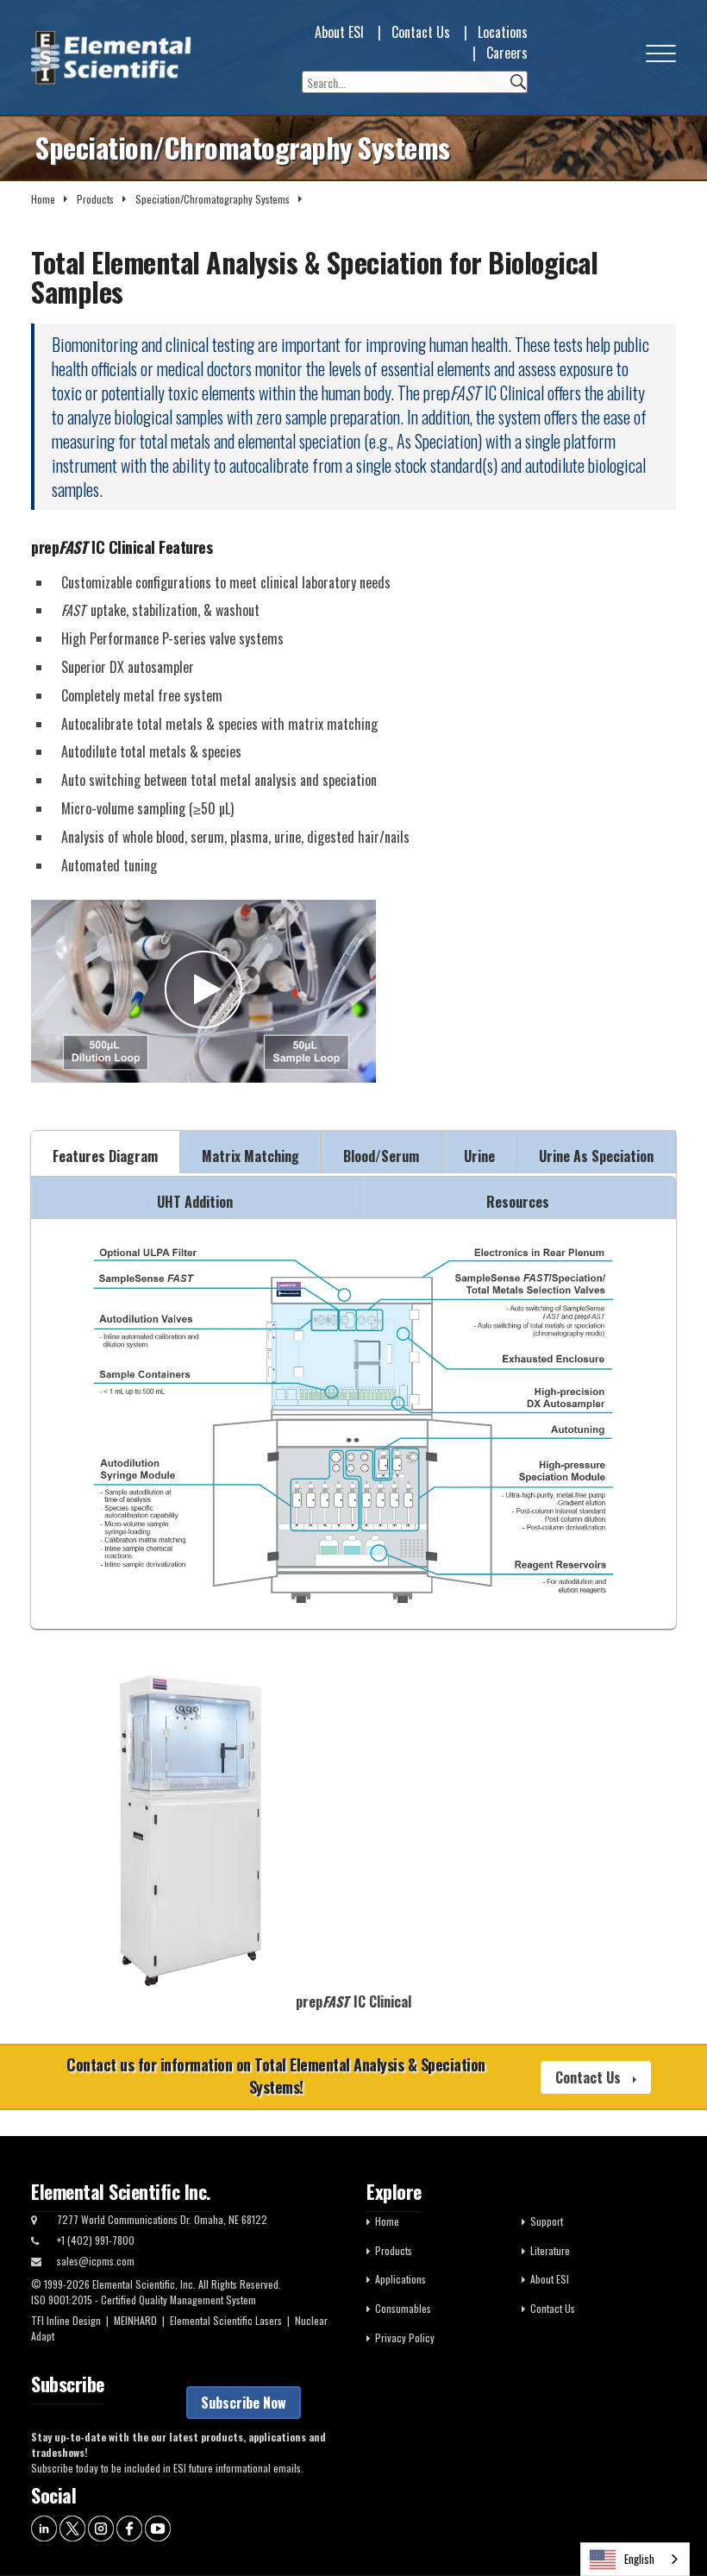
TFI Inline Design (66, 2320)
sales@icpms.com (96, 2261)
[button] (661, 57)
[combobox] (635, 2559)
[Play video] (203, 990)
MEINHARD (135, 2320)
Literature (550, 2250)
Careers (507, 53)
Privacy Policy (405, 2337)
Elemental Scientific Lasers (226, 2320)
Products (95, 199)
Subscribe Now (244, 2403)
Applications (400, 2279)
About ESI (339, 32)
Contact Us (421, 32)
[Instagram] (101, 2527)
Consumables (403, 2308)
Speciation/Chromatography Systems (213, 199)
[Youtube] (158, 2527)
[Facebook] (129, 2527)
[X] (72, 2527)
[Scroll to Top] (668, 2524)
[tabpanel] (353, 1842)
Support (547, 2221)
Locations (503, 32)
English (639, 2559)
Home (43, 199)
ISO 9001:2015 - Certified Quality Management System (144, 2300)
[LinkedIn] (44, 2527)
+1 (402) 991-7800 (96, 2240)
